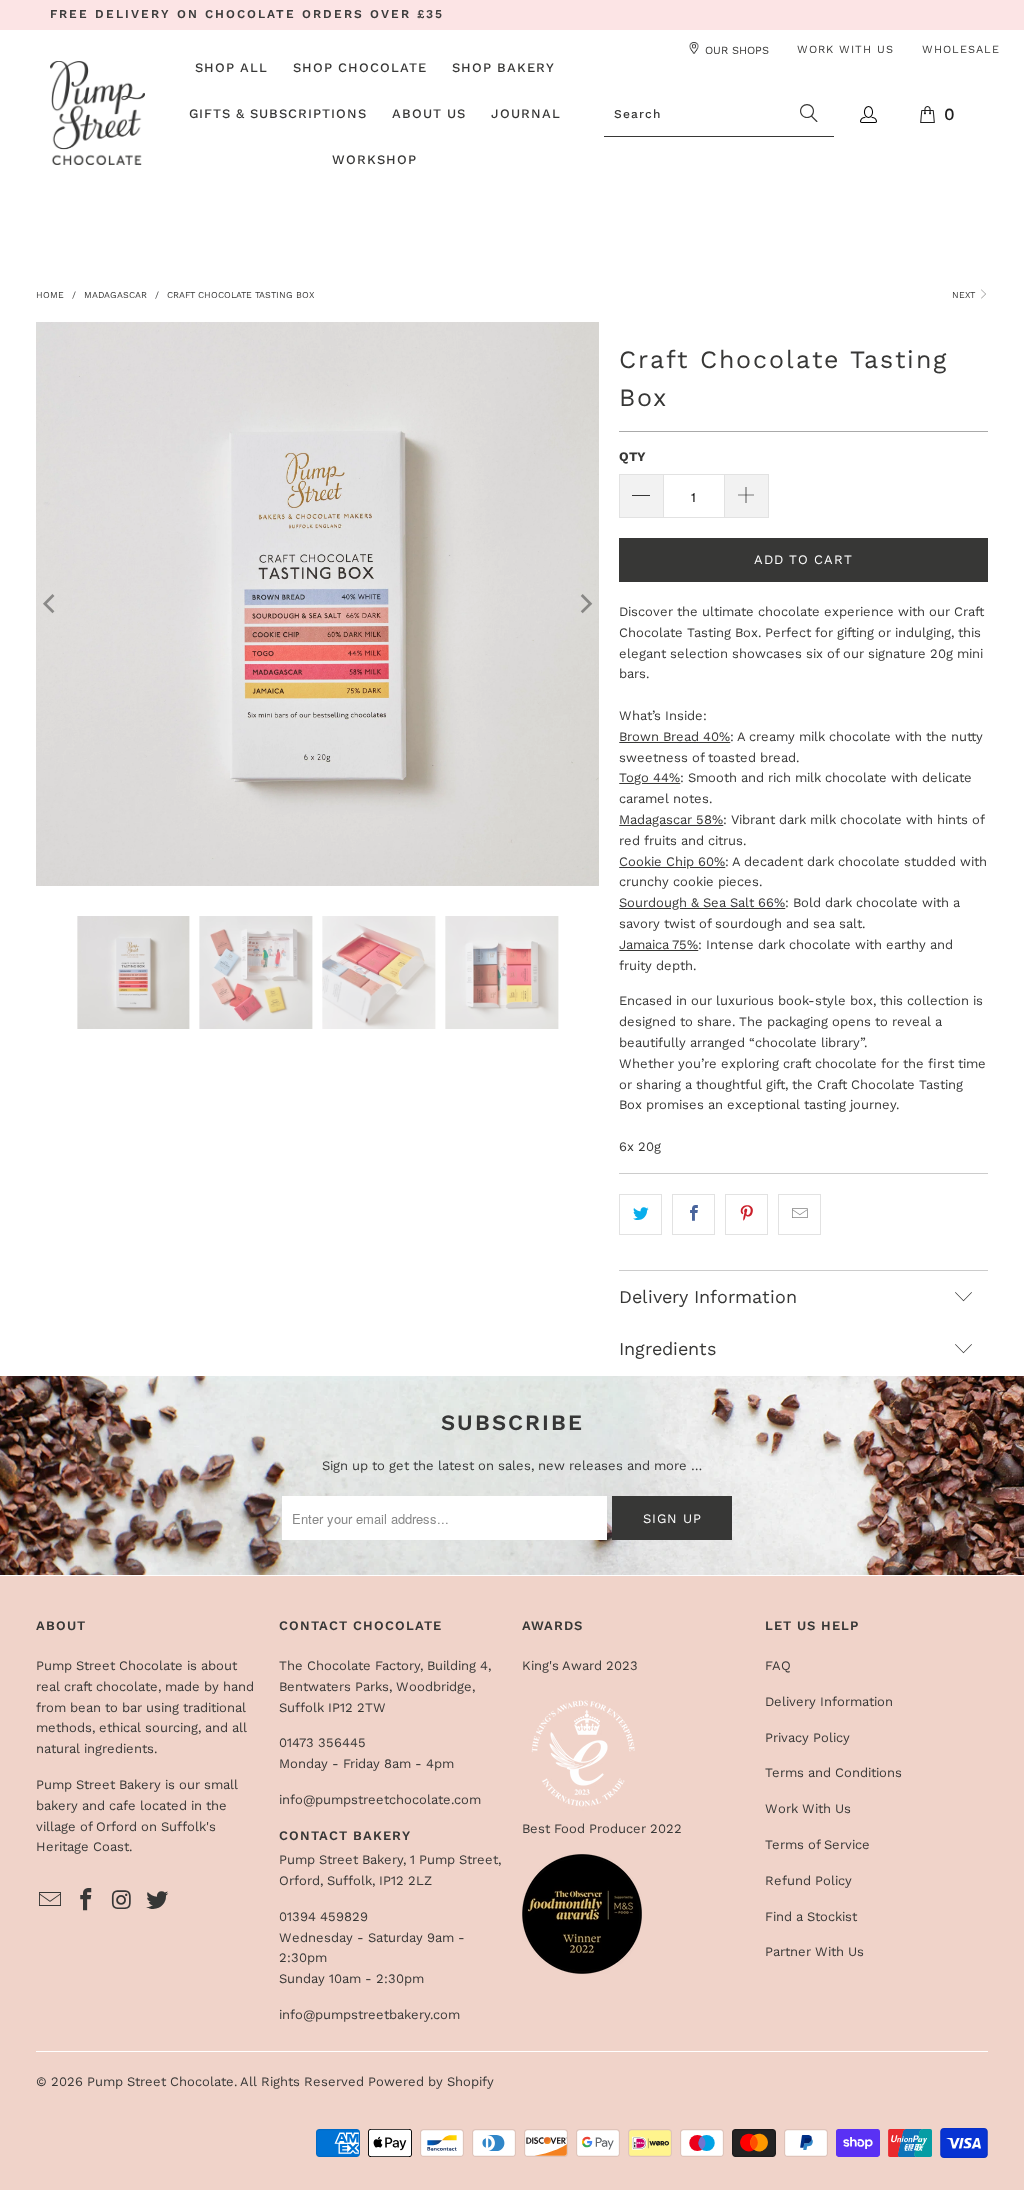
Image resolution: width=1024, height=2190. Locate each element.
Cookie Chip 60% (672, 861)
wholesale (961, 49)
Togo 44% (649, 777)
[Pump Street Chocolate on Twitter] (158, 1901)
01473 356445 (322, 1742)
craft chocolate (111, 1686)
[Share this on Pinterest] (746, 1214)
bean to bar (106, 1707)
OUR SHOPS (737, 50)
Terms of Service (817, 1844)
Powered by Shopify (431, 2081)
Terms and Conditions (833, 1772)
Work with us (845, 49)
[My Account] (869, 114)
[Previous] (51, 604)
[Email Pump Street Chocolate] (51, 1901)
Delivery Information (829, 1701)
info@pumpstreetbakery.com (369, 2014)
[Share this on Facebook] (693, 1214)
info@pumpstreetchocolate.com (380, 1799)
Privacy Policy (807, 1737)
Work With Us (808, 1808)
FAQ (778, 1665)
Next (965, 295)
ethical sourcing (148, 1727)
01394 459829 (323, 1916)
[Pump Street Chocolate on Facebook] (86, 1901)
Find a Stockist (811, 1916)
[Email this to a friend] (799, 1214)
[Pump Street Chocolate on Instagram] (122, 1901)
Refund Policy (808, 1880)
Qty (632, 456)
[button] (360, 69)
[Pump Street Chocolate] (97, 114)
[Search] (809, 115)
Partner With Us (814, 1951)
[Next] (584, 604)
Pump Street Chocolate (160, 2081)
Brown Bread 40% (674, 736)
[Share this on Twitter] (640, 1214)
